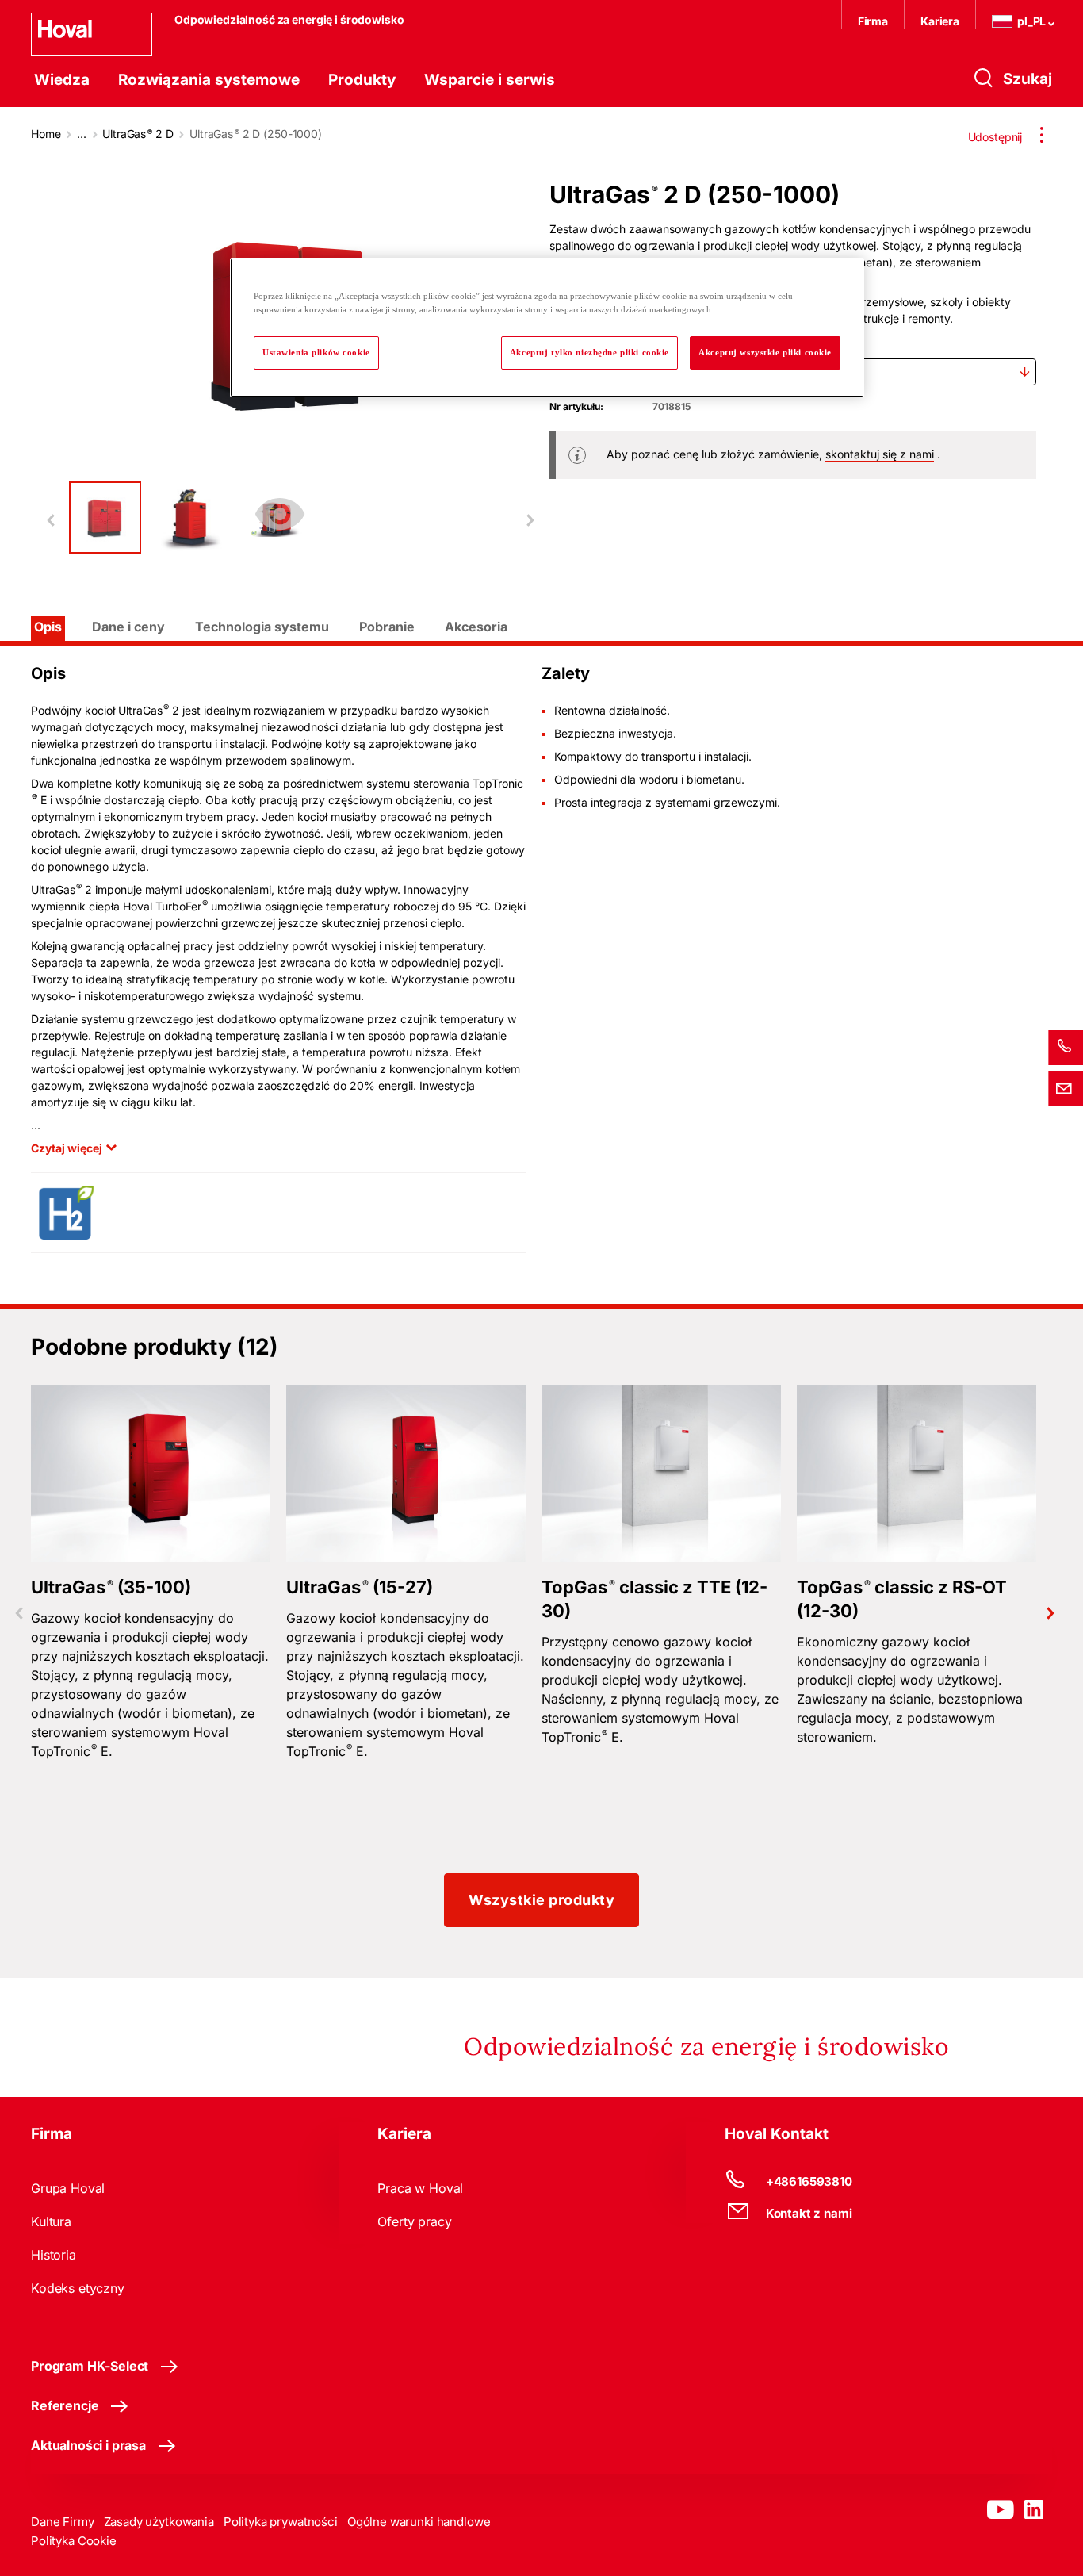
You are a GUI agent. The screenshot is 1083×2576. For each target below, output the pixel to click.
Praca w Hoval (420, 2188)
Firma (873, 21)
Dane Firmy (63, 2522)
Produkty (362, 80)
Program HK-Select (90, 2366)
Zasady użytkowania (159, 2522)
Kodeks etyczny (78, 2288)
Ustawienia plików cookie (316, 352)
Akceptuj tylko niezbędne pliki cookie (589, 352)
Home (46, 134)
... (82, 134)
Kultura (51, 2221)
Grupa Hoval (68, 2188)
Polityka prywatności (281, 2522)
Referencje (65, 2405)
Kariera (940, 21)
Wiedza (62, 80)
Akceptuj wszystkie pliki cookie (765, 352)
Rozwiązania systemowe (209, 80)
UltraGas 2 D (138, 134)
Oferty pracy (414, 2221)
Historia (54, 2255)
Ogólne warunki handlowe (419, 2522)
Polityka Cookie (74, 2541)
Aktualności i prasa (88, 2445)
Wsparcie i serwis (490, 80)
